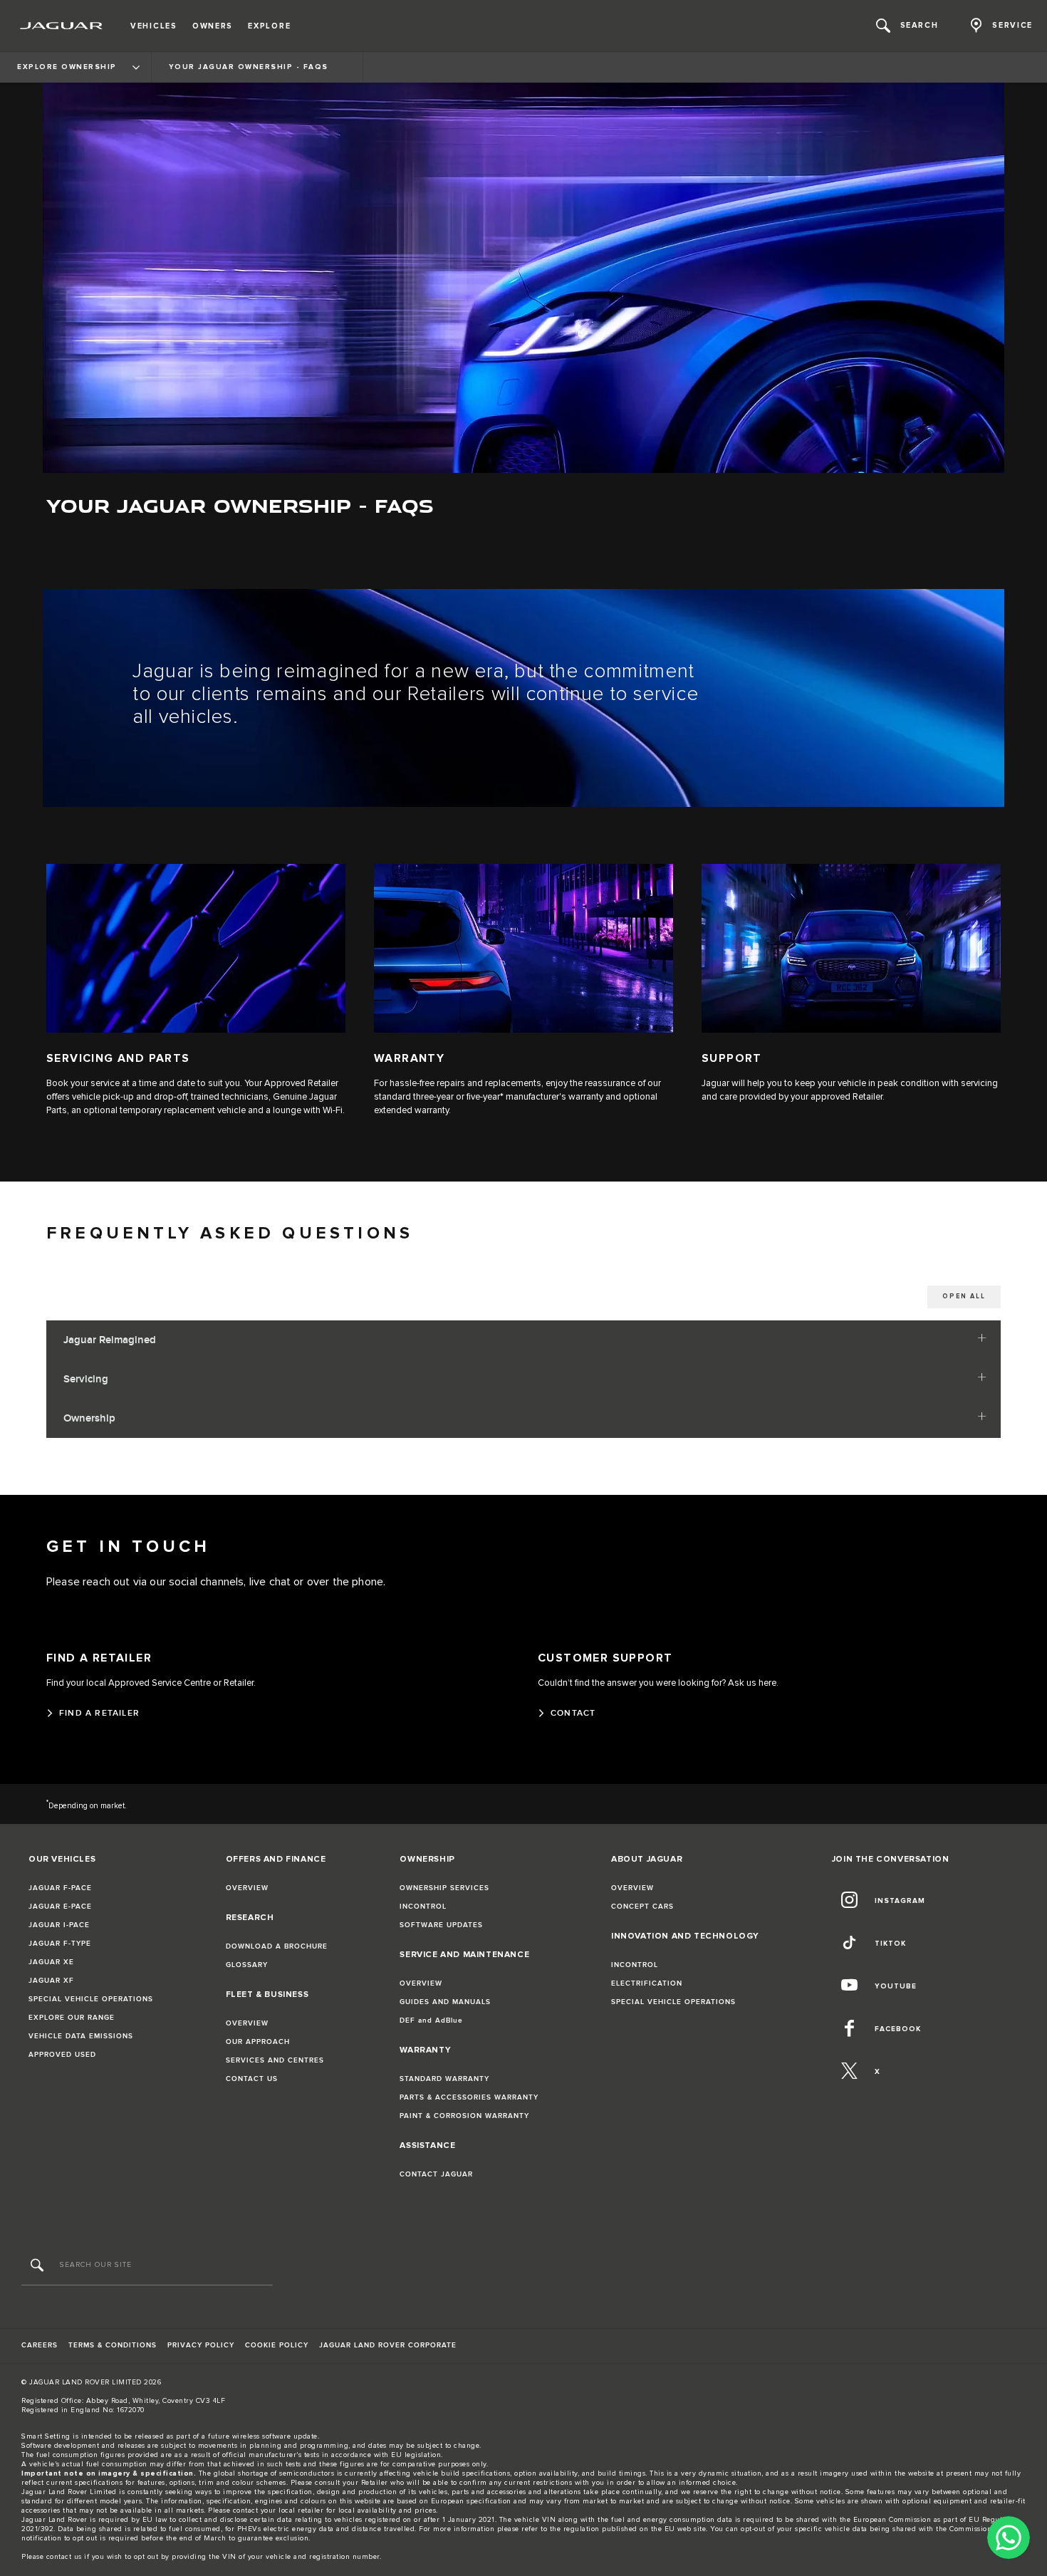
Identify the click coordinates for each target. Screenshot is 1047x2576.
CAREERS (40, 2345)
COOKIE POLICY (277, 2345)
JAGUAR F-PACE (60, 1888)
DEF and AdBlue (431, 2020)
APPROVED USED (62, 2055)
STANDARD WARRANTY (444, 2079)
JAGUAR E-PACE (60, 1907)
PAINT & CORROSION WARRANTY (464, 2116)
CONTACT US (252, 2079)
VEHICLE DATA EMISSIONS (81, 2036)
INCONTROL (423, 1907)
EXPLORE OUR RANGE (72, 2018)
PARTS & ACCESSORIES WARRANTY (469, 2097)
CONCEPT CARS (642, 1907)
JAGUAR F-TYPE (60, 1944)
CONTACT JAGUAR (436, 2174)
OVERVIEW (247, 1888)
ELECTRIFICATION (647, 1983)
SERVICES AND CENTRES (275, 2060)
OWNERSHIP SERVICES (444, 1888)
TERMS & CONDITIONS (113, 2345)
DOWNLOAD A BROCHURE (277, 1946)
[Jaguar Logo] (62, 26)
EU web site (686, 2529)
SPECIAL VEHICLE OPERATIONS (91, 1999)
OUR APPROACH (258, 2042)
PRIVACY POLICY (201, 2345)
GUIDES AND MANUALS (445, 2002)
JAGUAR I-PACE (59, 1925)
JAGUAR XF (51, 1981)
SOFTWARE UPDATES (441, 1925)
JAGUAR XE (51, 1962)
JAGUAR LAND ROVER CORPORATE (388, 2345)
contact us (64, 2557)
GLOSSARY (247, 1965)
